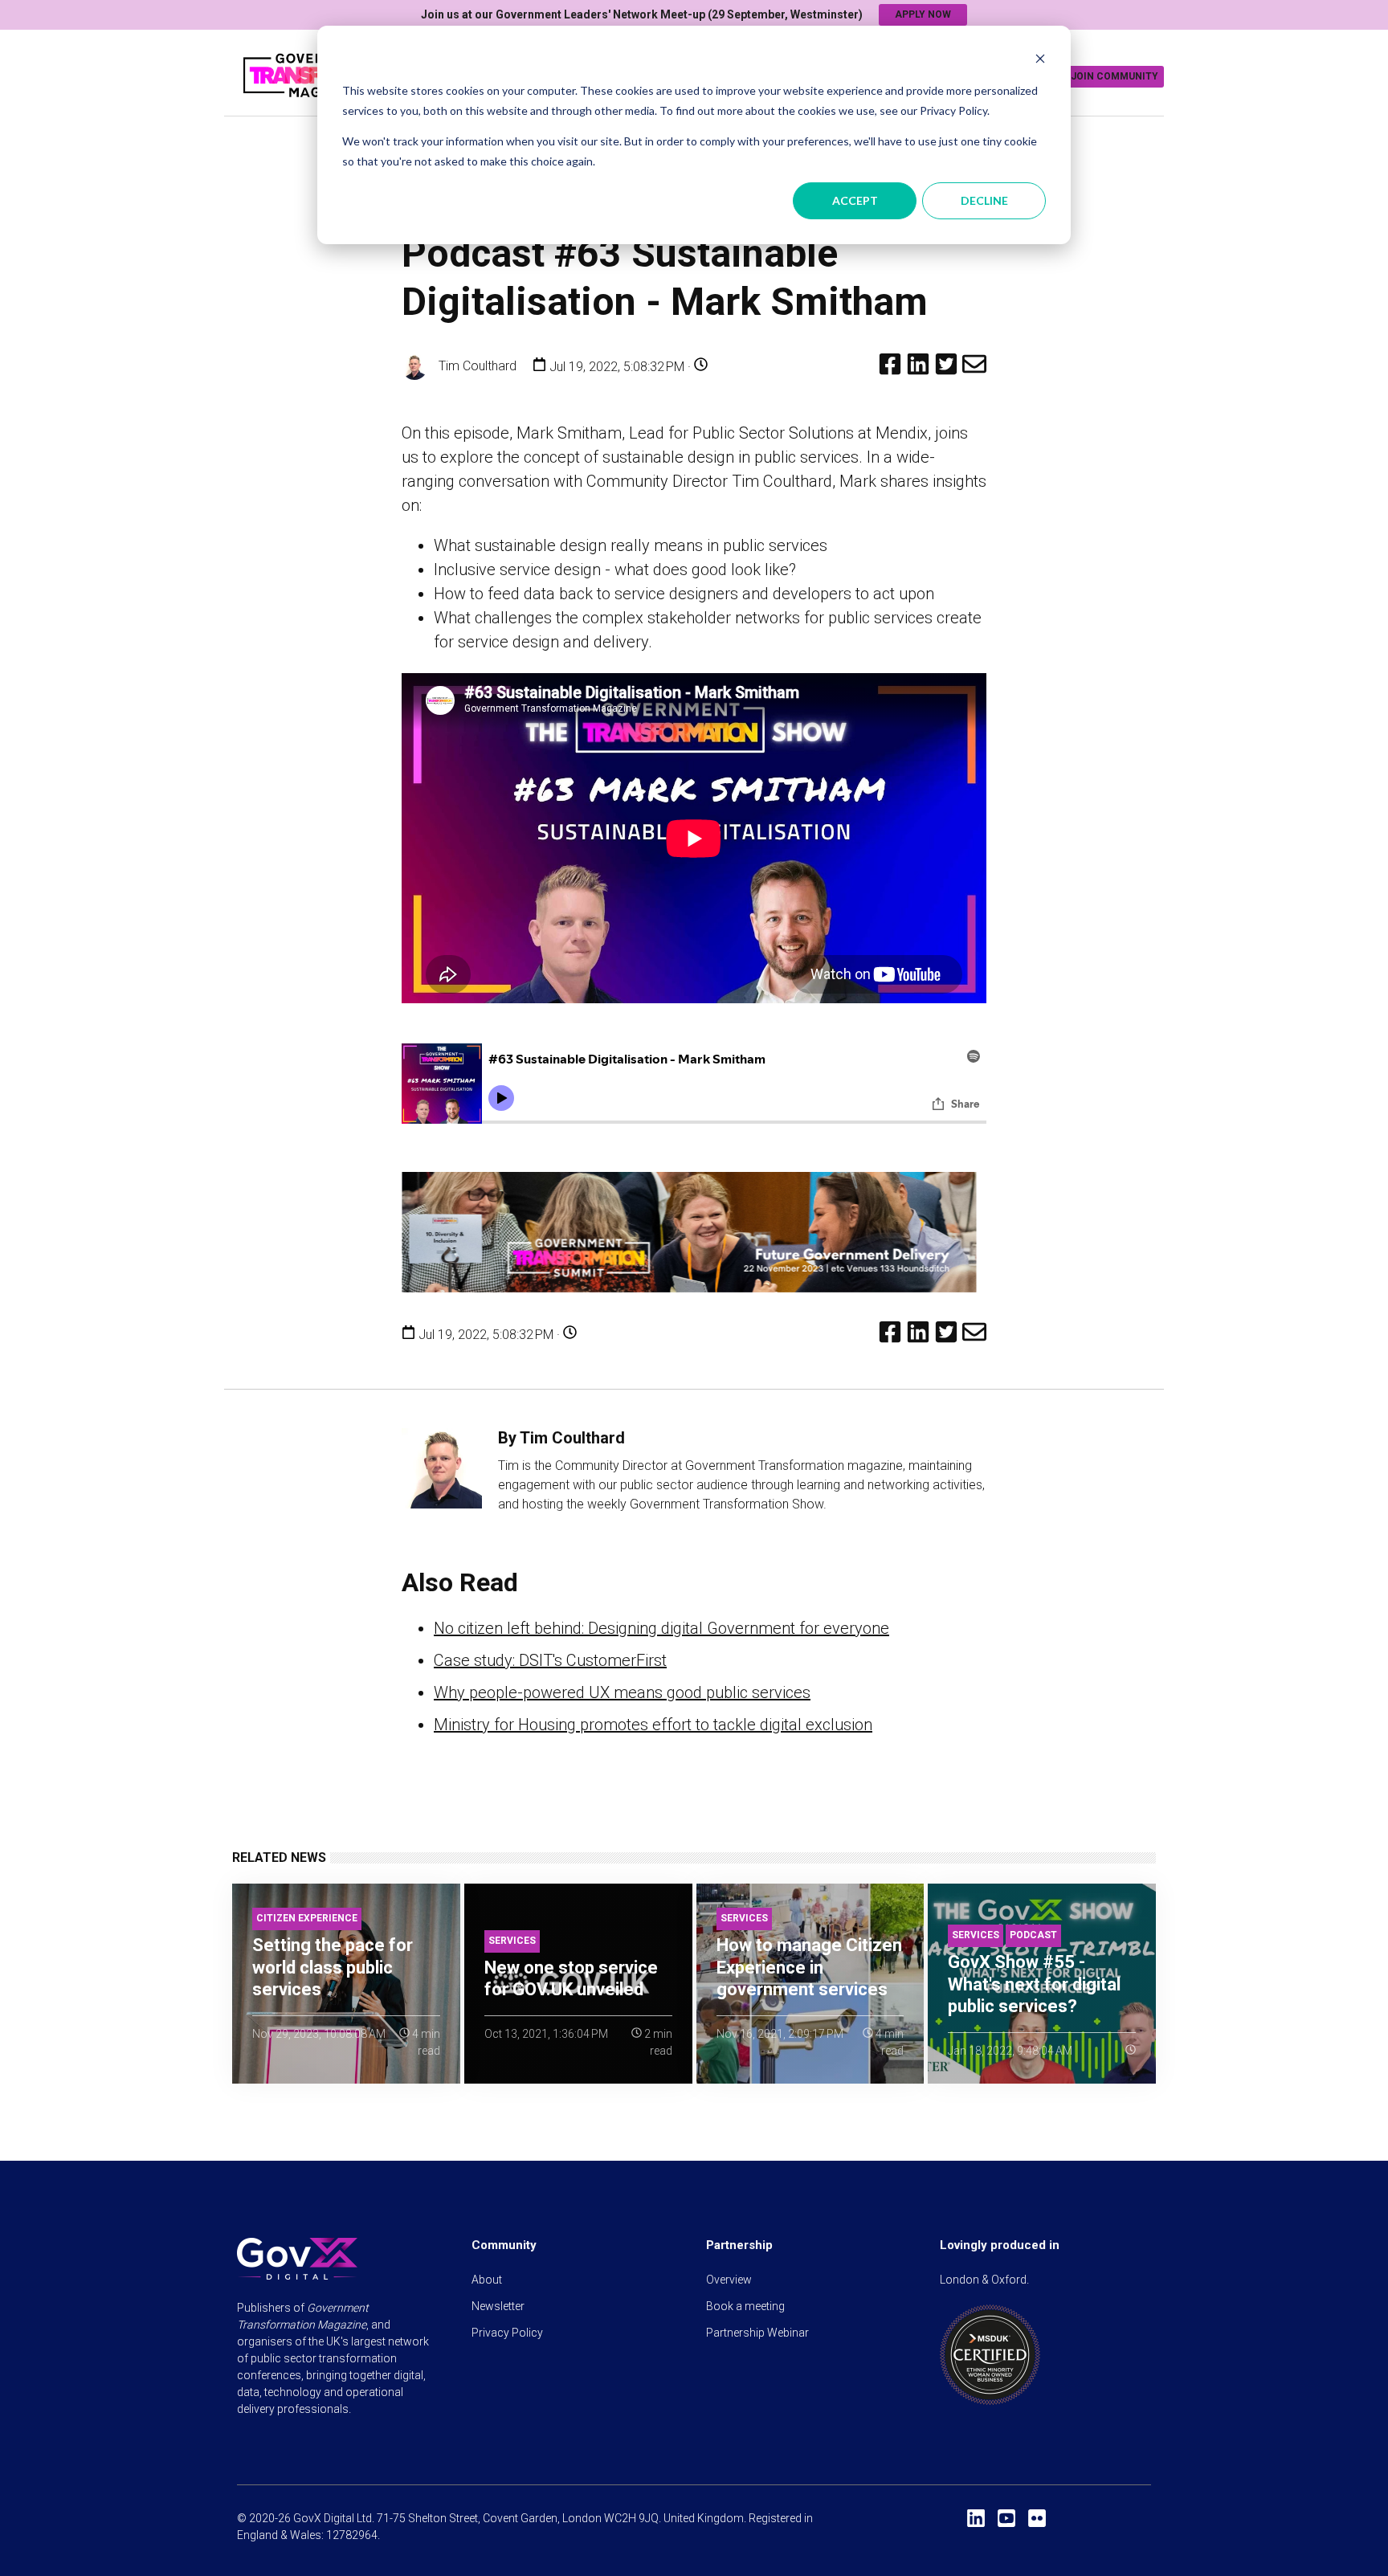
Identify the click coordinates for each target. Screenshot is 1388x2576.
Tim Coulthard (476, 366)
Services (512, 1941)
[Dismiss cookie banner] (1040, 61)
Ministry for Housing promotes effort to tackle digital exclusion (653, 1725)
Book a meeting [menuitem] (745, 2306)
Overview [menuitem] (729, 2280)
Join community (1114, 76)
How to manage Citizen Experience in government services (809, 1967)
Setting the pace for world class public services (333, 1967)
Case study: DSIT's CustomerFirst (550, 1660)
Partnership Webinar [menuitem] (757, 2333)
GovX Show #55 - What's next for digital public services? (1034, 1984)
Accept (855, 200)
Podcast (1033, 1935)
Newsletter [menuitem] (498, 2306)
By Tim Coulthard (561, 1438)
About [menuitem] (487, 2280)
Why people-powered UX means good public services (622, 1692)
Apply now (923, 14)
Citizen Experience (307, 1918)
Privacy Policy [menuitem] (507, 2333)
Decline (984, 200)
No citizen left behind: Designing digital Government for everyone (661, 1628)
